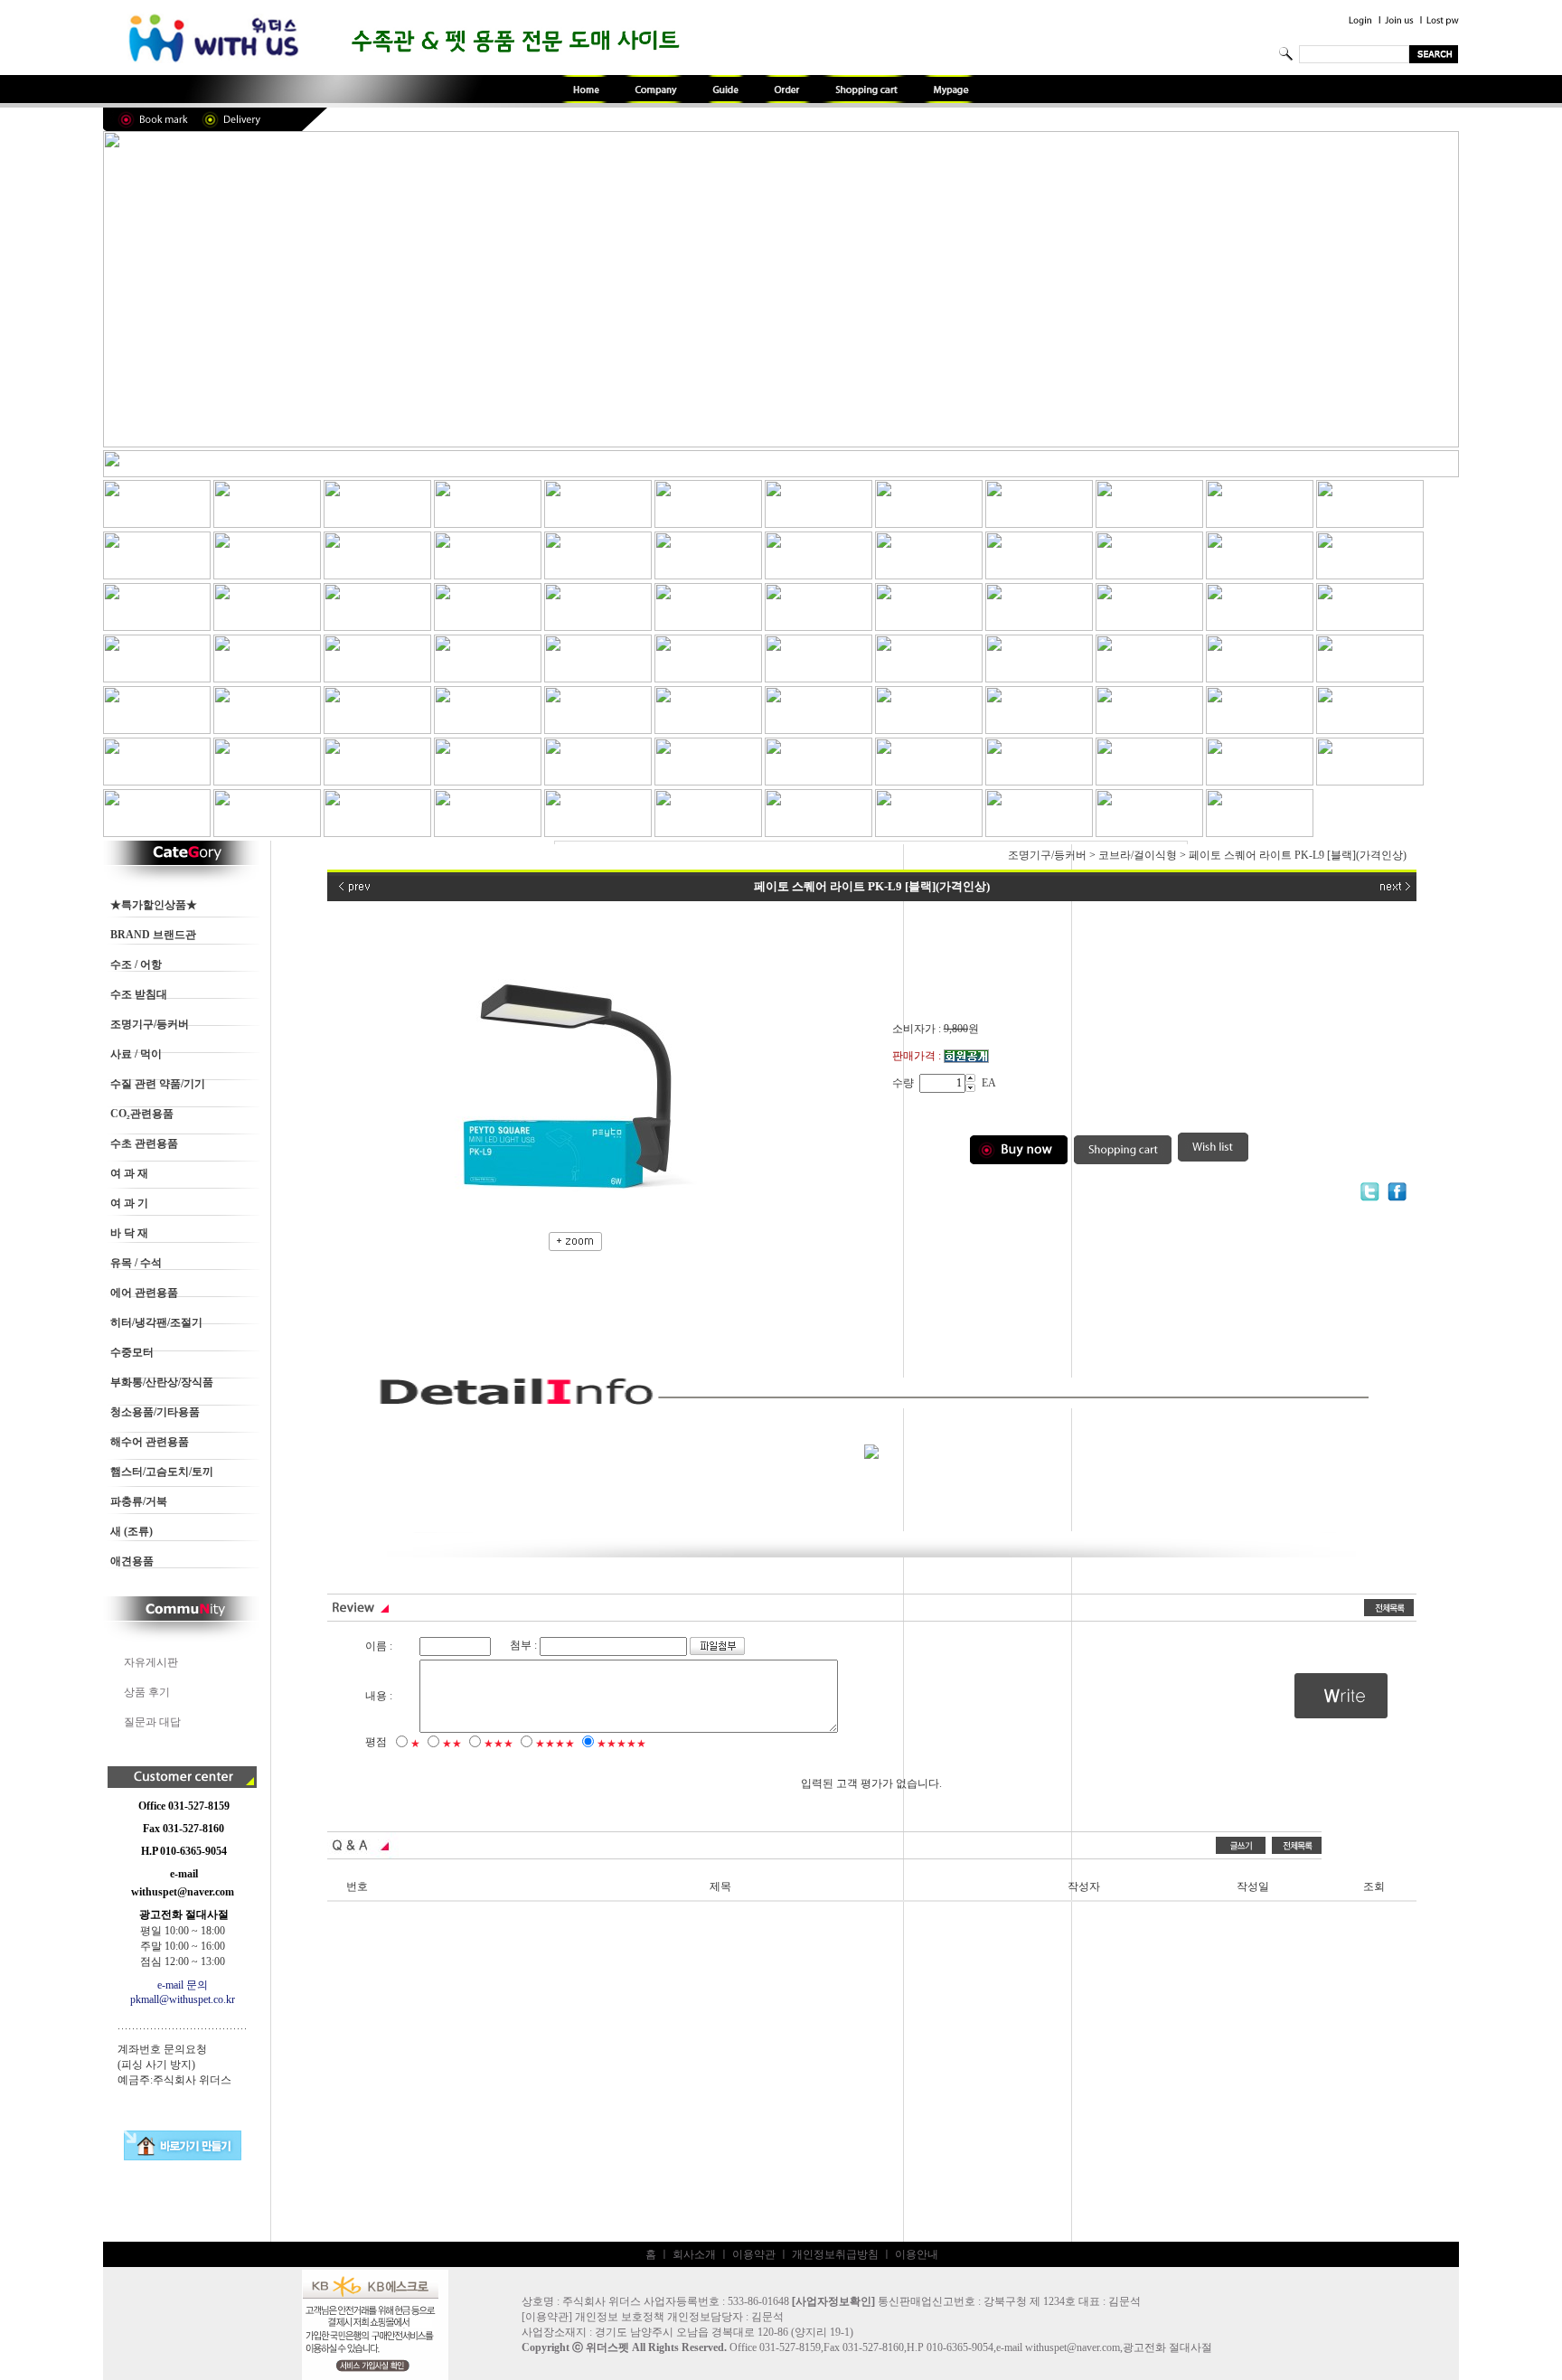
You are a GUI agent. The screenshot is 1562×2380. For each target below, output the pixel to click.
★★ (452, 1744)
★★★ (499, 1744)
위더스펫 (607, 2347)
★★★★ (555, 1744)
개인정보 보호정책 (620, 2317)
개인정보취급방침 (835, 2254)
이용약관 (754, 2254)
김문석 (767, 2317)
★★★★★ (621, 1744)
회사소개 (694, 2254)
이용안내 (917, 2254)
